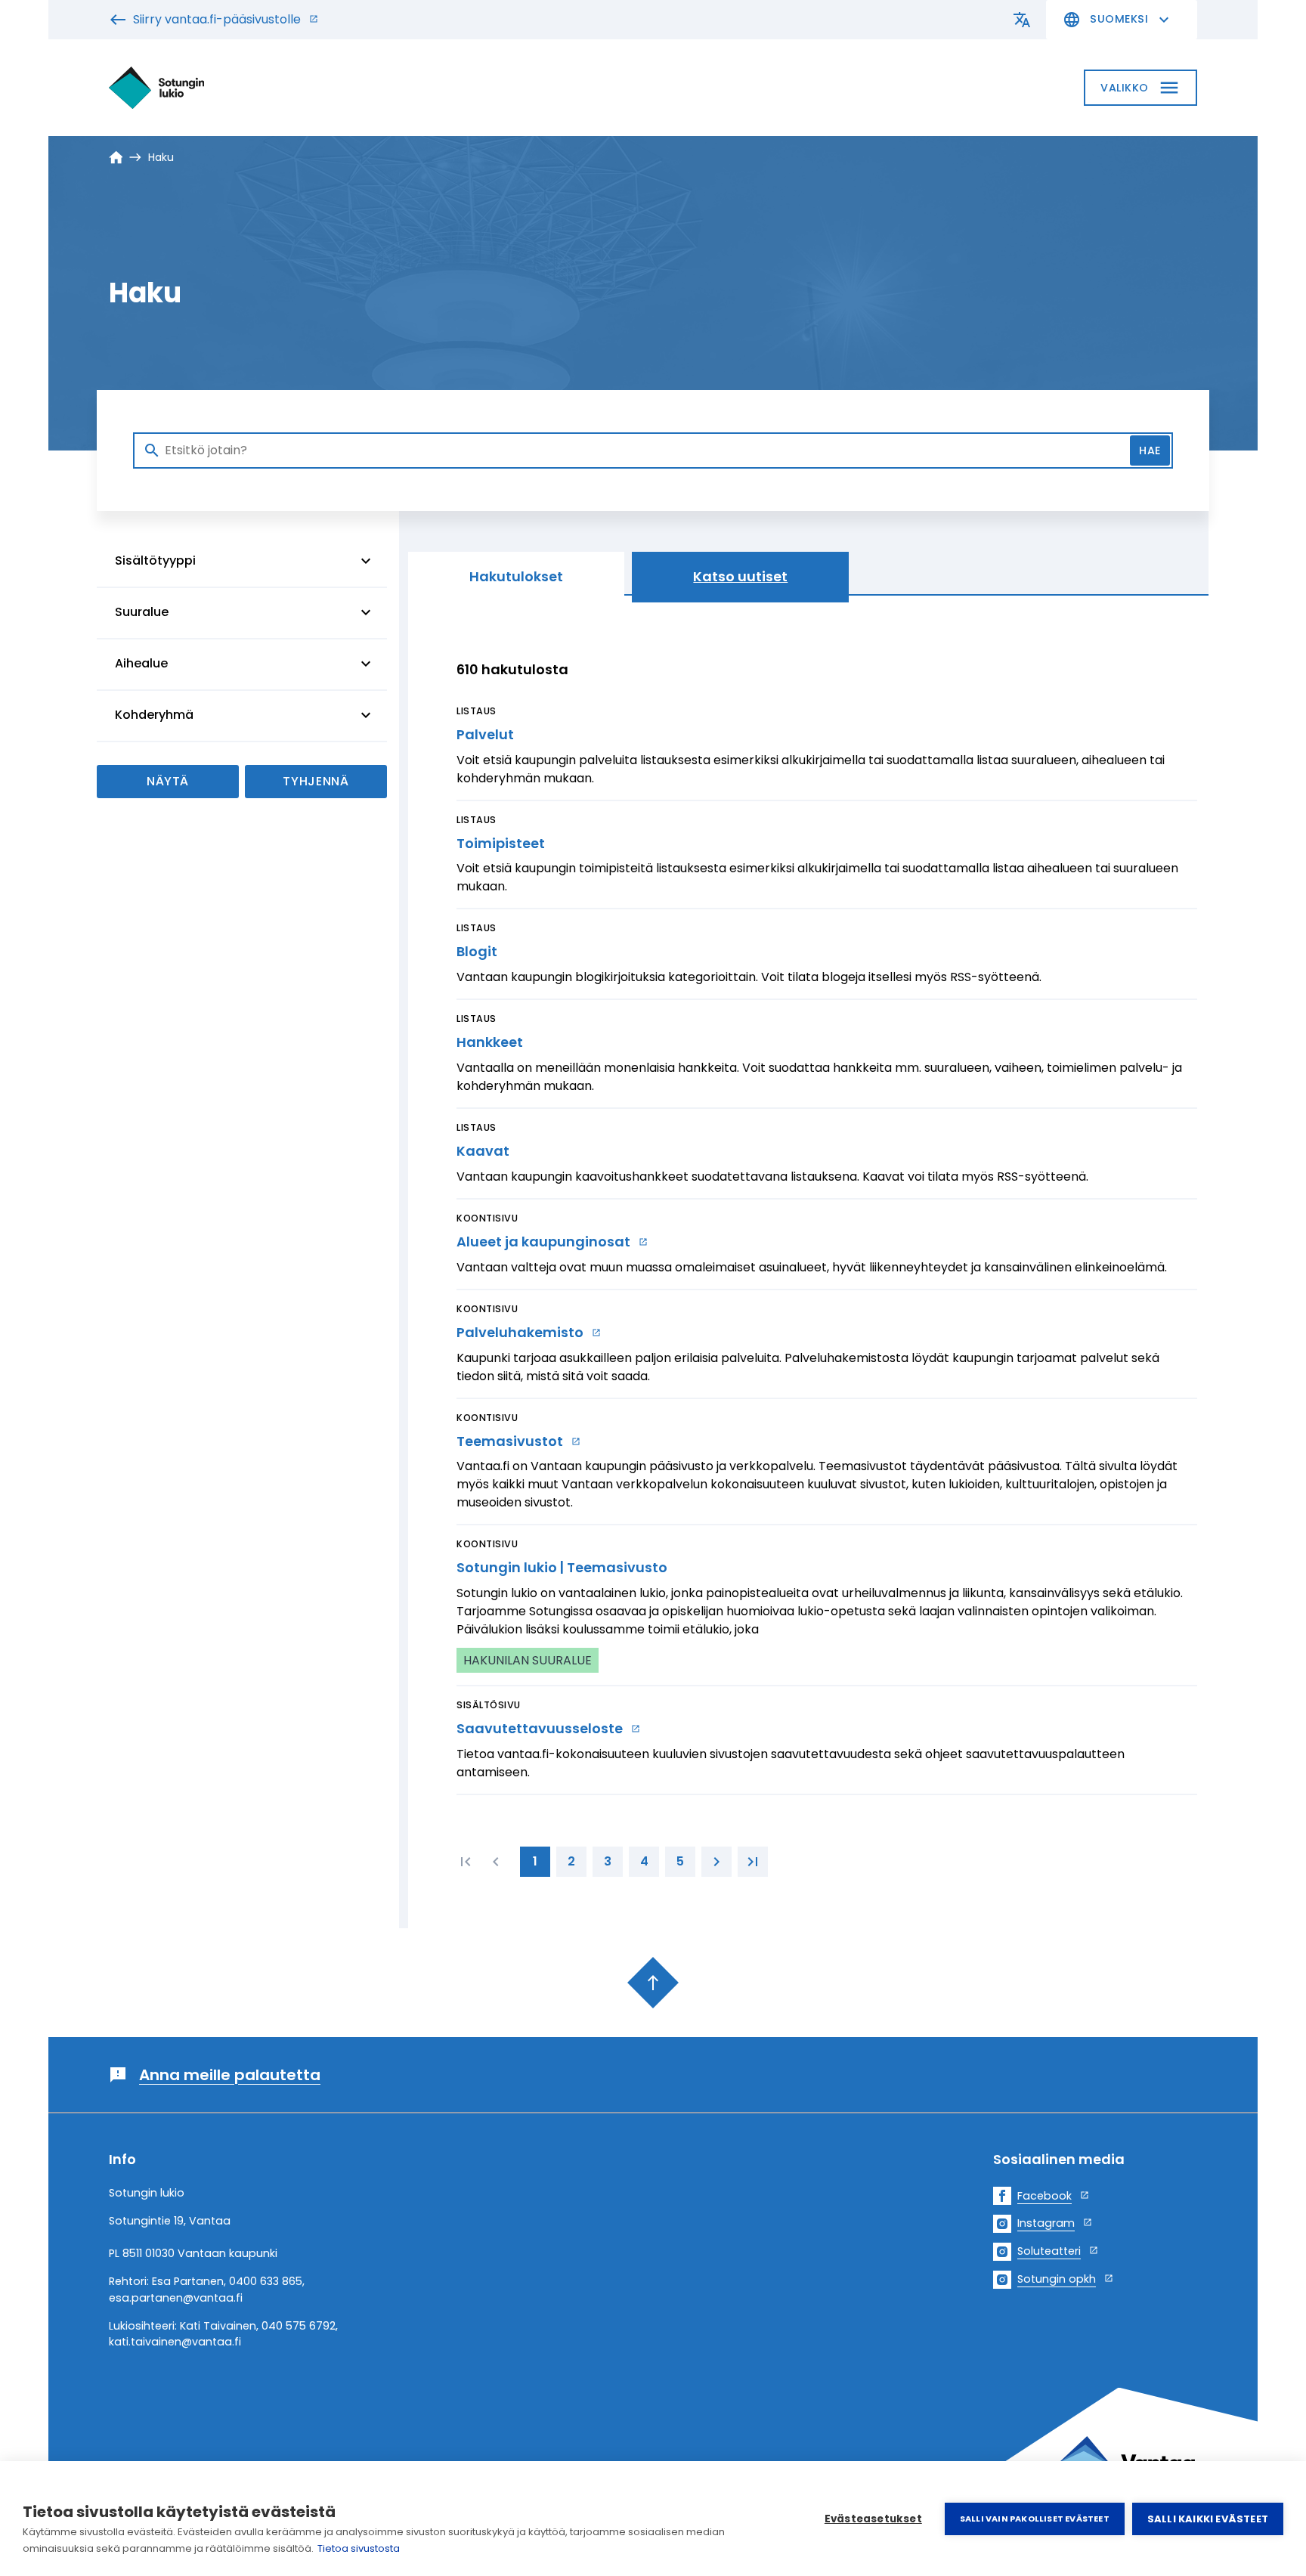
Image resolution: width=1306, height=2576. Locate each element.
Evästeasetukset (873, 2519)
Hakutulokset (516, 576)
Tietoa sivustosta (359, 2548)
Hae (1150, 450)
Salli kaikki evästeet (1208, 2519)
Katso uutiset (740, 576)
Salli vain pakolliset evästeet (1035, 2519)
